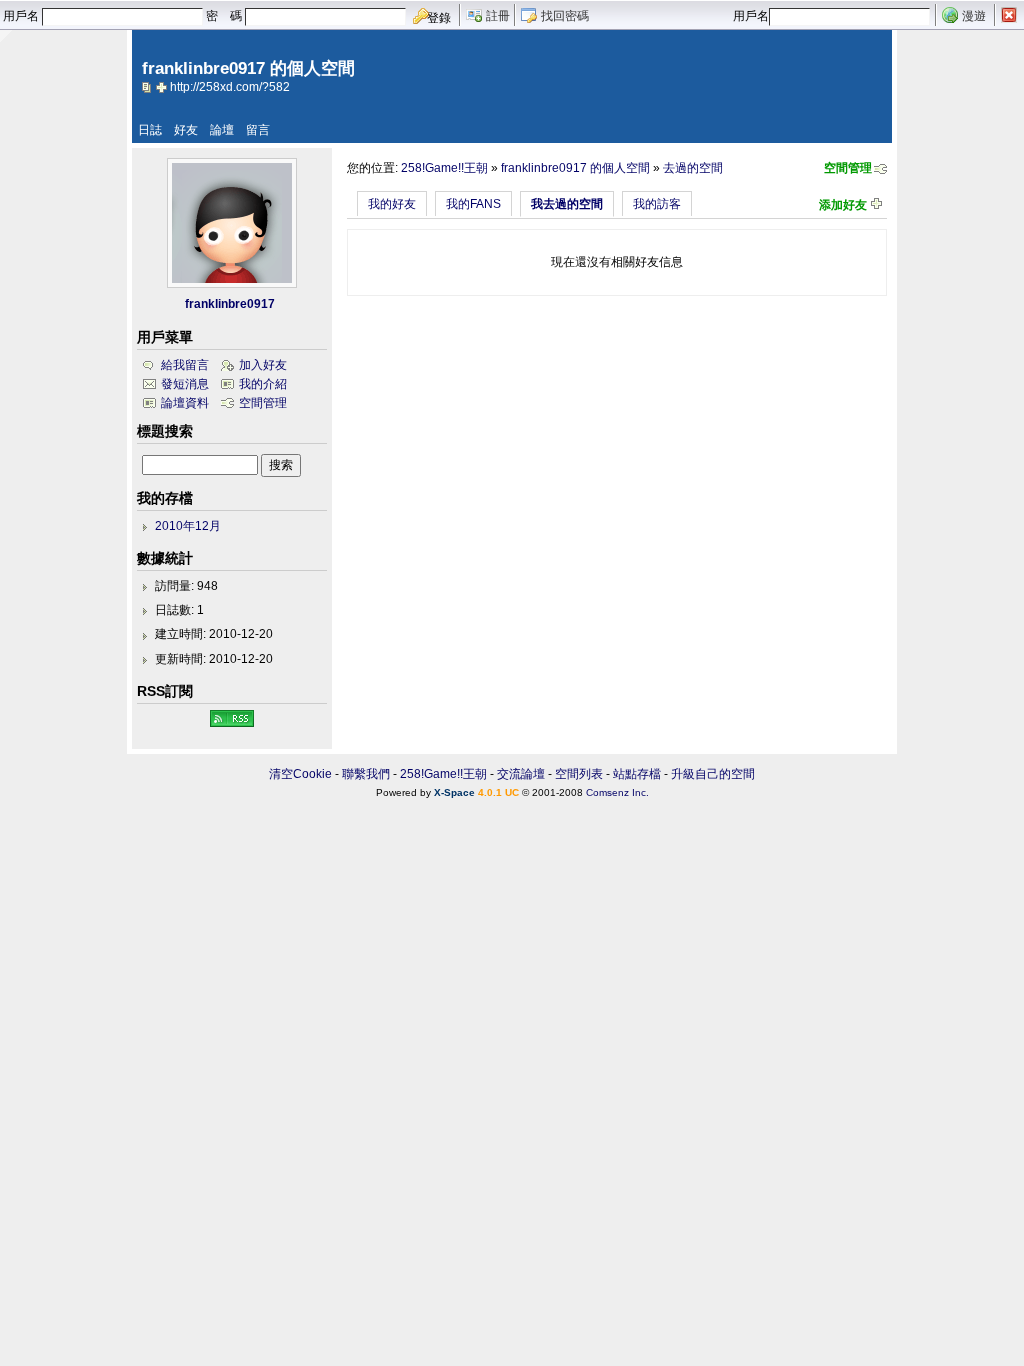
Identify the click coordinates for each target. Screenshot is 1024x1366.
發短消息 (185, 384)
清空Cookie (300, 774)
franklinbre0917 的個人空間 (575, 168)
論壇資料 (185, 403)
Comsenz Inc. (617, 792)
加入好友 (263, 365)
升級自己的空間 (713, 774)
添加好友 (843, 205)
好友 (186, 130)
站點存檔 (637, 774)
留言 (258, 130)
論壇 (222, 130)
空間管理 (848, 168)
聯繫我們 (366, 774)
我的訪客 (657, 204)
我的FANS (473, 204)
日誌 (150, 130)
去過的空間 (693, 168)
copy (149, 87)
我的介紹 (263, 384)
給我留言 (185, 365)
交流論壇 (521, 774)
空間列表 (579, 774)
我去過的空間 (567, 204)
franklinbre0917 (230, 304)
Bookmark (163, 87)
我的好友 (392, 204)
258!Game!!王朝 (444, 168)
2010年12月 (188, 526)
